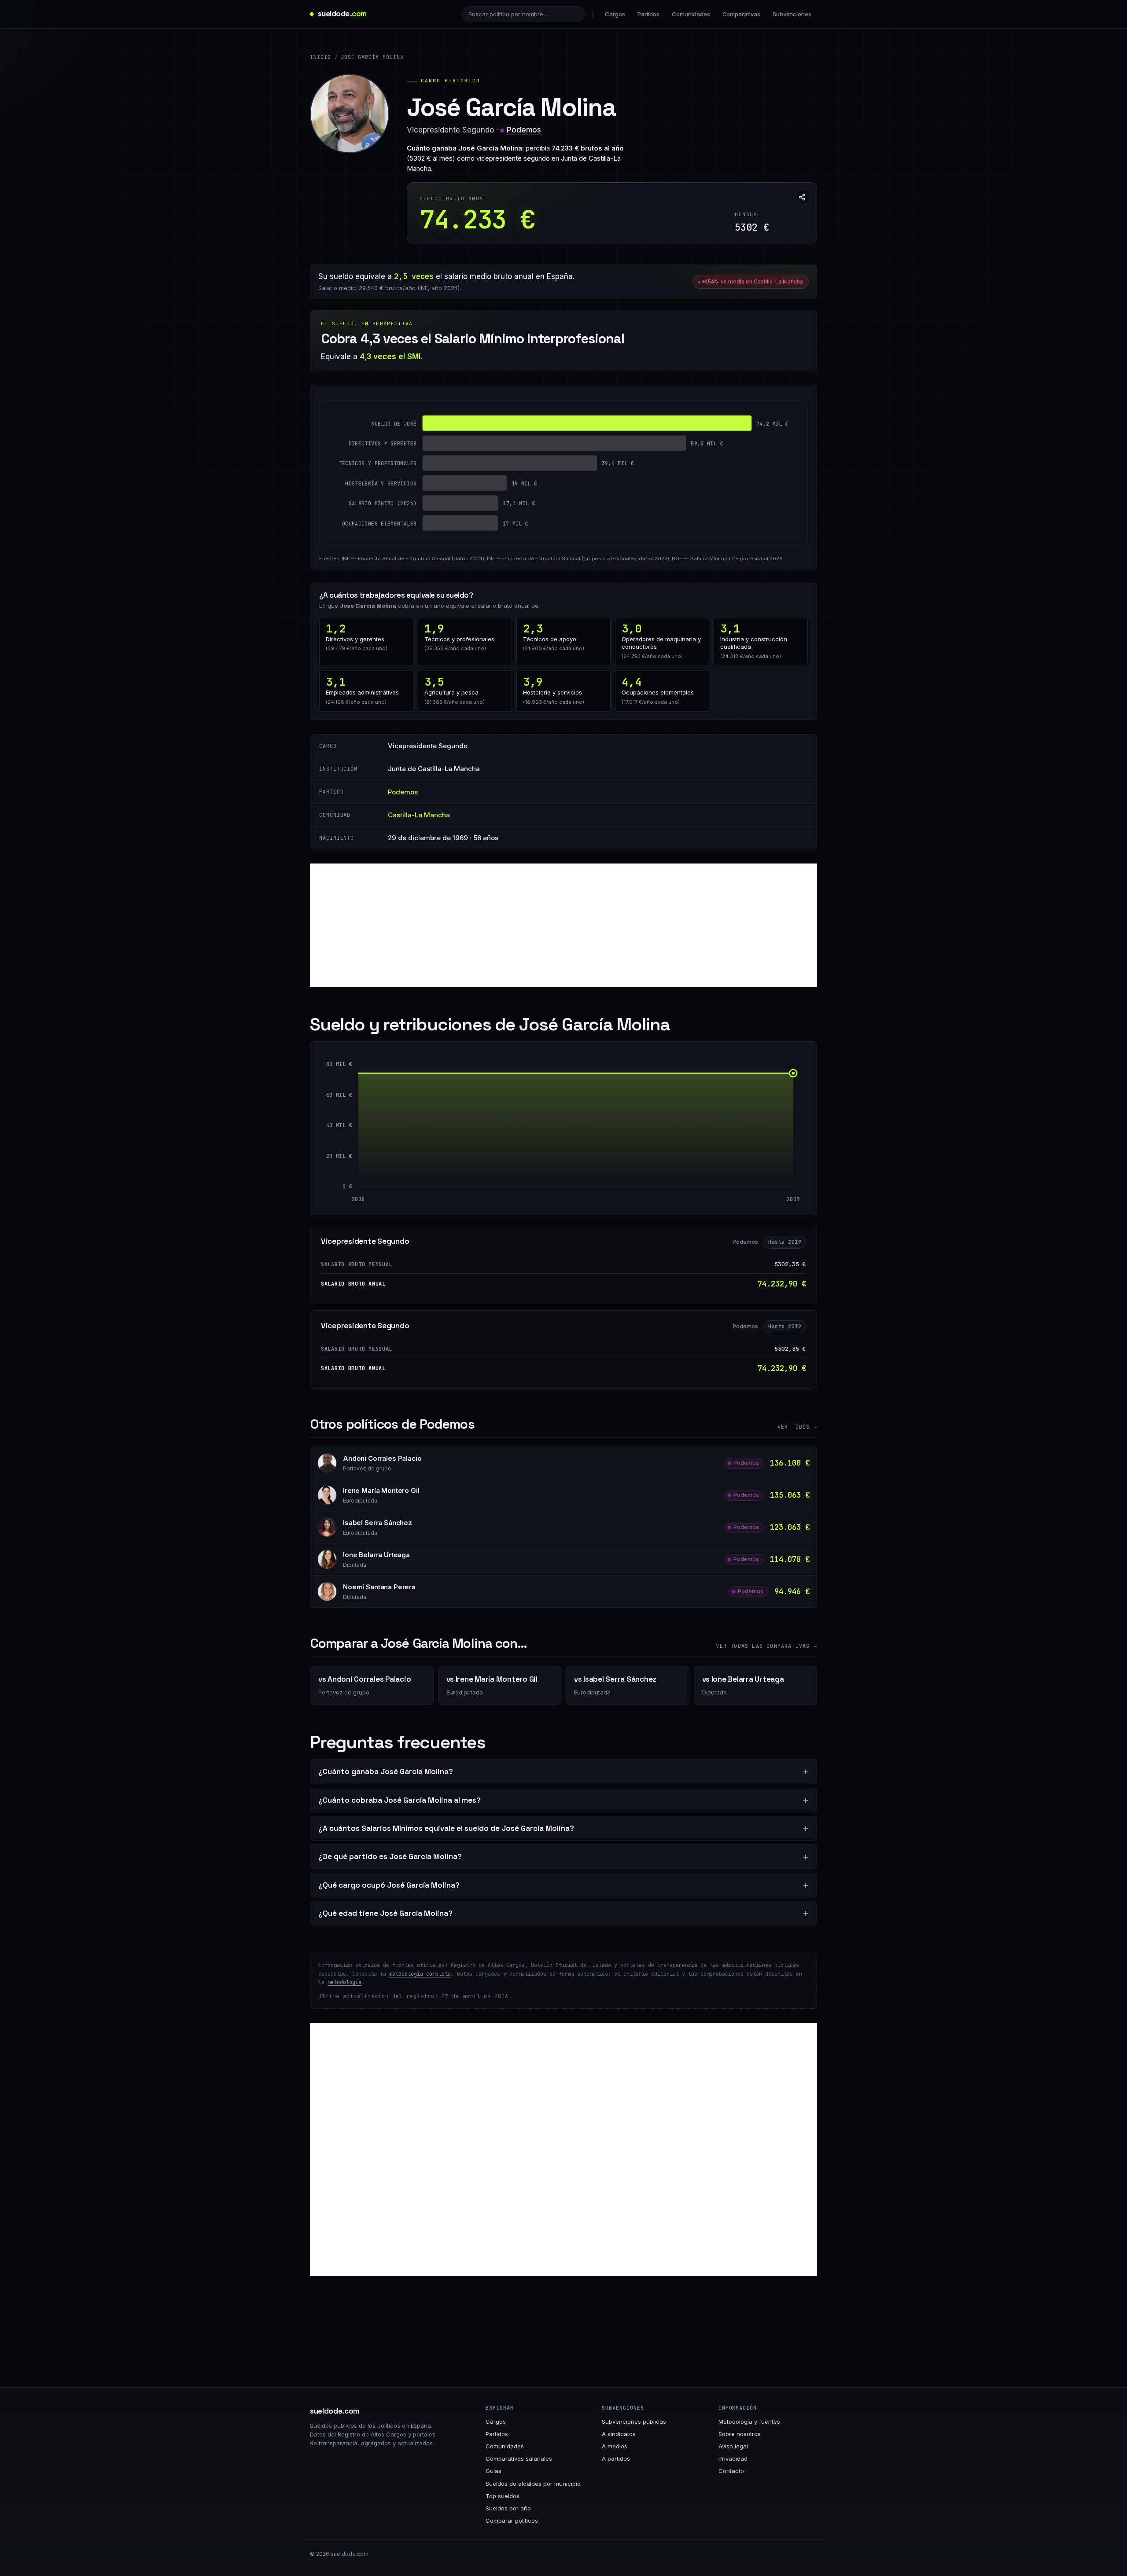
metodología (344, 1982)
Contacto (731, 2471)
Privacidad (733, 2458)
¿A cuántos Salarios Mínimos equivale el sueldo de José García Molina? (446, 1828)
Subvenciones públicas (634, 2422)
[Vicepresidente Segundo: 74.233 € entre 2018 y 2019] (576, 1130)
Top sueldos (503, 2496)
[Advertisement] (563, 925)
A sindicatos (619, 2434)
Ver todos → (797, 1427)
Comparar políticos (512, 2521)
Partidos (648, 14)
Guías (494, 2471)
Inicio (320, 57)
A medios (615, 2446)
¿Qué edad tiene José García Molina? (385, 1913)
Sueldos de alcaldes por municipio (533, 2484)
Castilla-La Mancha (419, 815)
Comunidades (691, 14)
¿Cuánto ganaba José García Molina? (386, 1771)
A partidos (616, 2458)
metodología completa (420, 1974)
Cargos (615, 14)
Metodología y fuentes (749, 2422)
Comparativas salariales (519, 2458)
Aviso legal (733, 2446)
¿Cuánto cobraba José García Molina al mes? (400, 1800)
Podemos (524, 130)
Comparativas (741, 14)
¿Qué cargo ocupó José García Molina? (389, 1885)
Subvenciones (792, 14)
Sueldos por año (508, 2508)
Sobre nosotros (740, 2434)
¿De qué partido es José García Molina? (390, 1856)
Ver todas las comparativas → (766, 1646)
